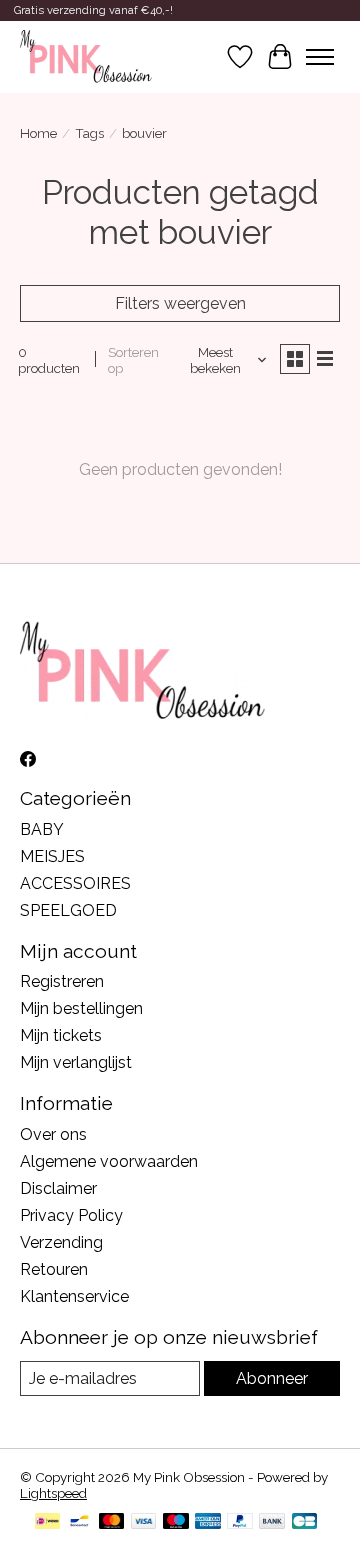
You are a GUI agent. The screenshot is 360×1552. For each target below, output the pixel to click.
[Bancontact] (79, 1522)
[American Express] (208, 1522)
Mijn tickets (61, 1035)
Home (38, 133)
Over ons (53, 1134)
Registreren (62, 981)
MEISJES (52, 856)
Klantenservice (74, 1296)
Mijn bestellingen (81, 1008)
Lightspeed (53, 1493)
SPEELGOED (68, 910)
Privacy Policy (71, 1215)
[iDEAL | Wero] (47, 1522)
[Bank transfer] (272, 1522)
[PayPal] (240, 1522)
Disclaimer (58, 1188)
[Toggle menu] (320, 57)
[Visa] (144, 1522)
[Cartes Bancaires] (304, 1522)
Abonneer (272, 1378)
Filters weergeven (180, 303)
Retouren (54, 1269)
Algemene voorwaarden (109, 1161)
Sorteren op (133, 360)
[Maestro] (176, 1522)
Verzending (61, 1242)
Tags (89, 133)
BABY (42, 829)
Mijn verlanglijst (76, 1062)
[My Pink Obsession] (86, 57)
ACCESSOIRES (75, 883)
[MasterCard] (112, 1522)
